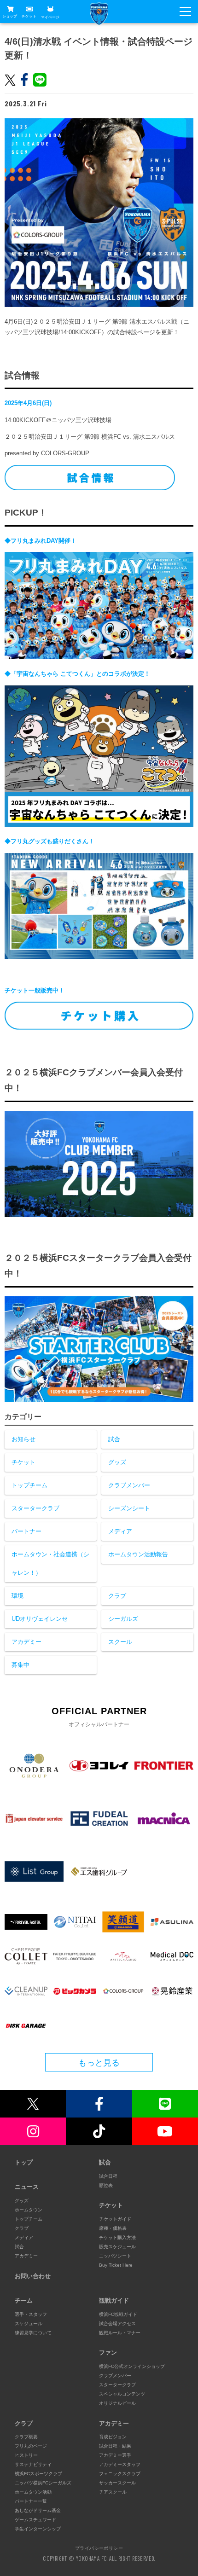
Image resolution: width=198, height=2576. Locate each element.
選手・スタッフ (31, 2314)
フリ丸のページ (31, 2446)
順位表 (106, 2185)
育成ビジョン (113, 2437)
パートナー (26, 1531)
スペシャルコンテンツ (122, 2394)
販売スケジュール (117, 2247)
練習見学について (33, 2333)
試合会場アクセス (117, 2324)
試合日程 (108, 2176)
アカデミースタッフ (120, 2464)
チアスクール (113, 2492)
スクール (120, 1642)
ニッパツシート (115, 2256)
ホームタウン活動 (33, 2492)
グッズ (117, 1462)
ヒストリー (26, 2455)
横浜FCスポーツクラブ (38, 2474)
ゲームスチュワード (35, 2520)
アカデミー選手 (115, 2455)
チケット (29, 16)
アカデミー (26, 1642)
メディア (120, 1531)
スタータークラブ (35, 1508)
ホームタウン (29, 2210)
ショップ (10, 16)
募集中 (20, 1665)
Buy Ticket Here (116, 2265)
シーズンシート (129, 1508)
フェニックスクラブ (120, 2474)
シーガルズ (123, 1619)
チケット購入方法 (117, 2237)
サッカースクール (117, 2483)
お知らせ (23, 1439)
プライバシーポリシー (99, 2548)
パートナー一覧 (31, 2501)
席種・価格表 (113, 2228)
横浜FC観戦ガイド (118, 2314)
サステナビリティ (33, 2464)
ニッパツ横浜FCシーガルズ (43, 2483)
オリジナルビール (117, 2403)
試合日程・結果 (115, 2446)
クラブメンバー (129, 1485)
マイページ (50, 17)
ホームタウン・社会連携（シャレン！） (50, 1564)
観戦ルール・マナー (120, 2333)
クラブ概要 (26, 2437)
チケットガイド (115, 2219)
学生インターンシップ (38, 2529)
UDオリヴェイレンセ (40, 1619)
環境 (17, 1596)
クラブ (117, 1596)
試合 (114, 1439)
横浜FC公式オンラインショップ (132, 2366)
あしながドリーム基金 (38, 2510)
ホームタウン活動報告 (138, 1554)
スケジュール (29, 2324)
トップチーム (29, 1485)
